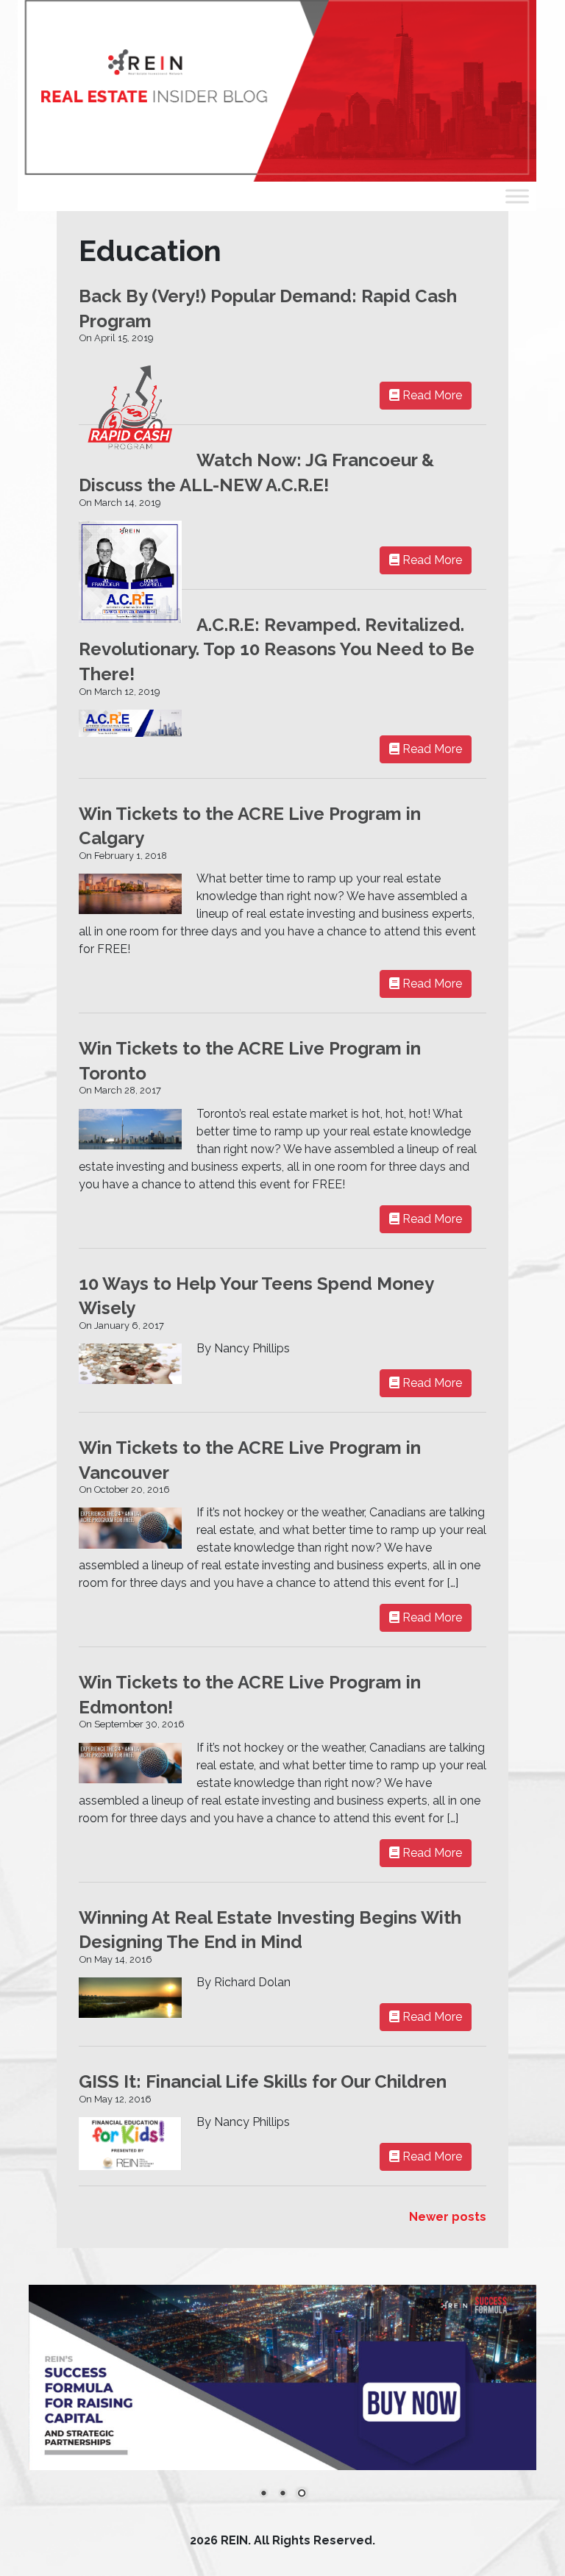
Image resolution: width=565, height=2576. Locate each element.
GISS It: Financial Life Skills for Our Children (263, 2081)
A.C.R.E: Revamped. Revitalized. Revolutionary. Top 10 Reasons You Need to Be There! (277, 649)
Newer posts (448, 2217)
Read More (431, 395)
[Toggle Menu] (517, 196)
